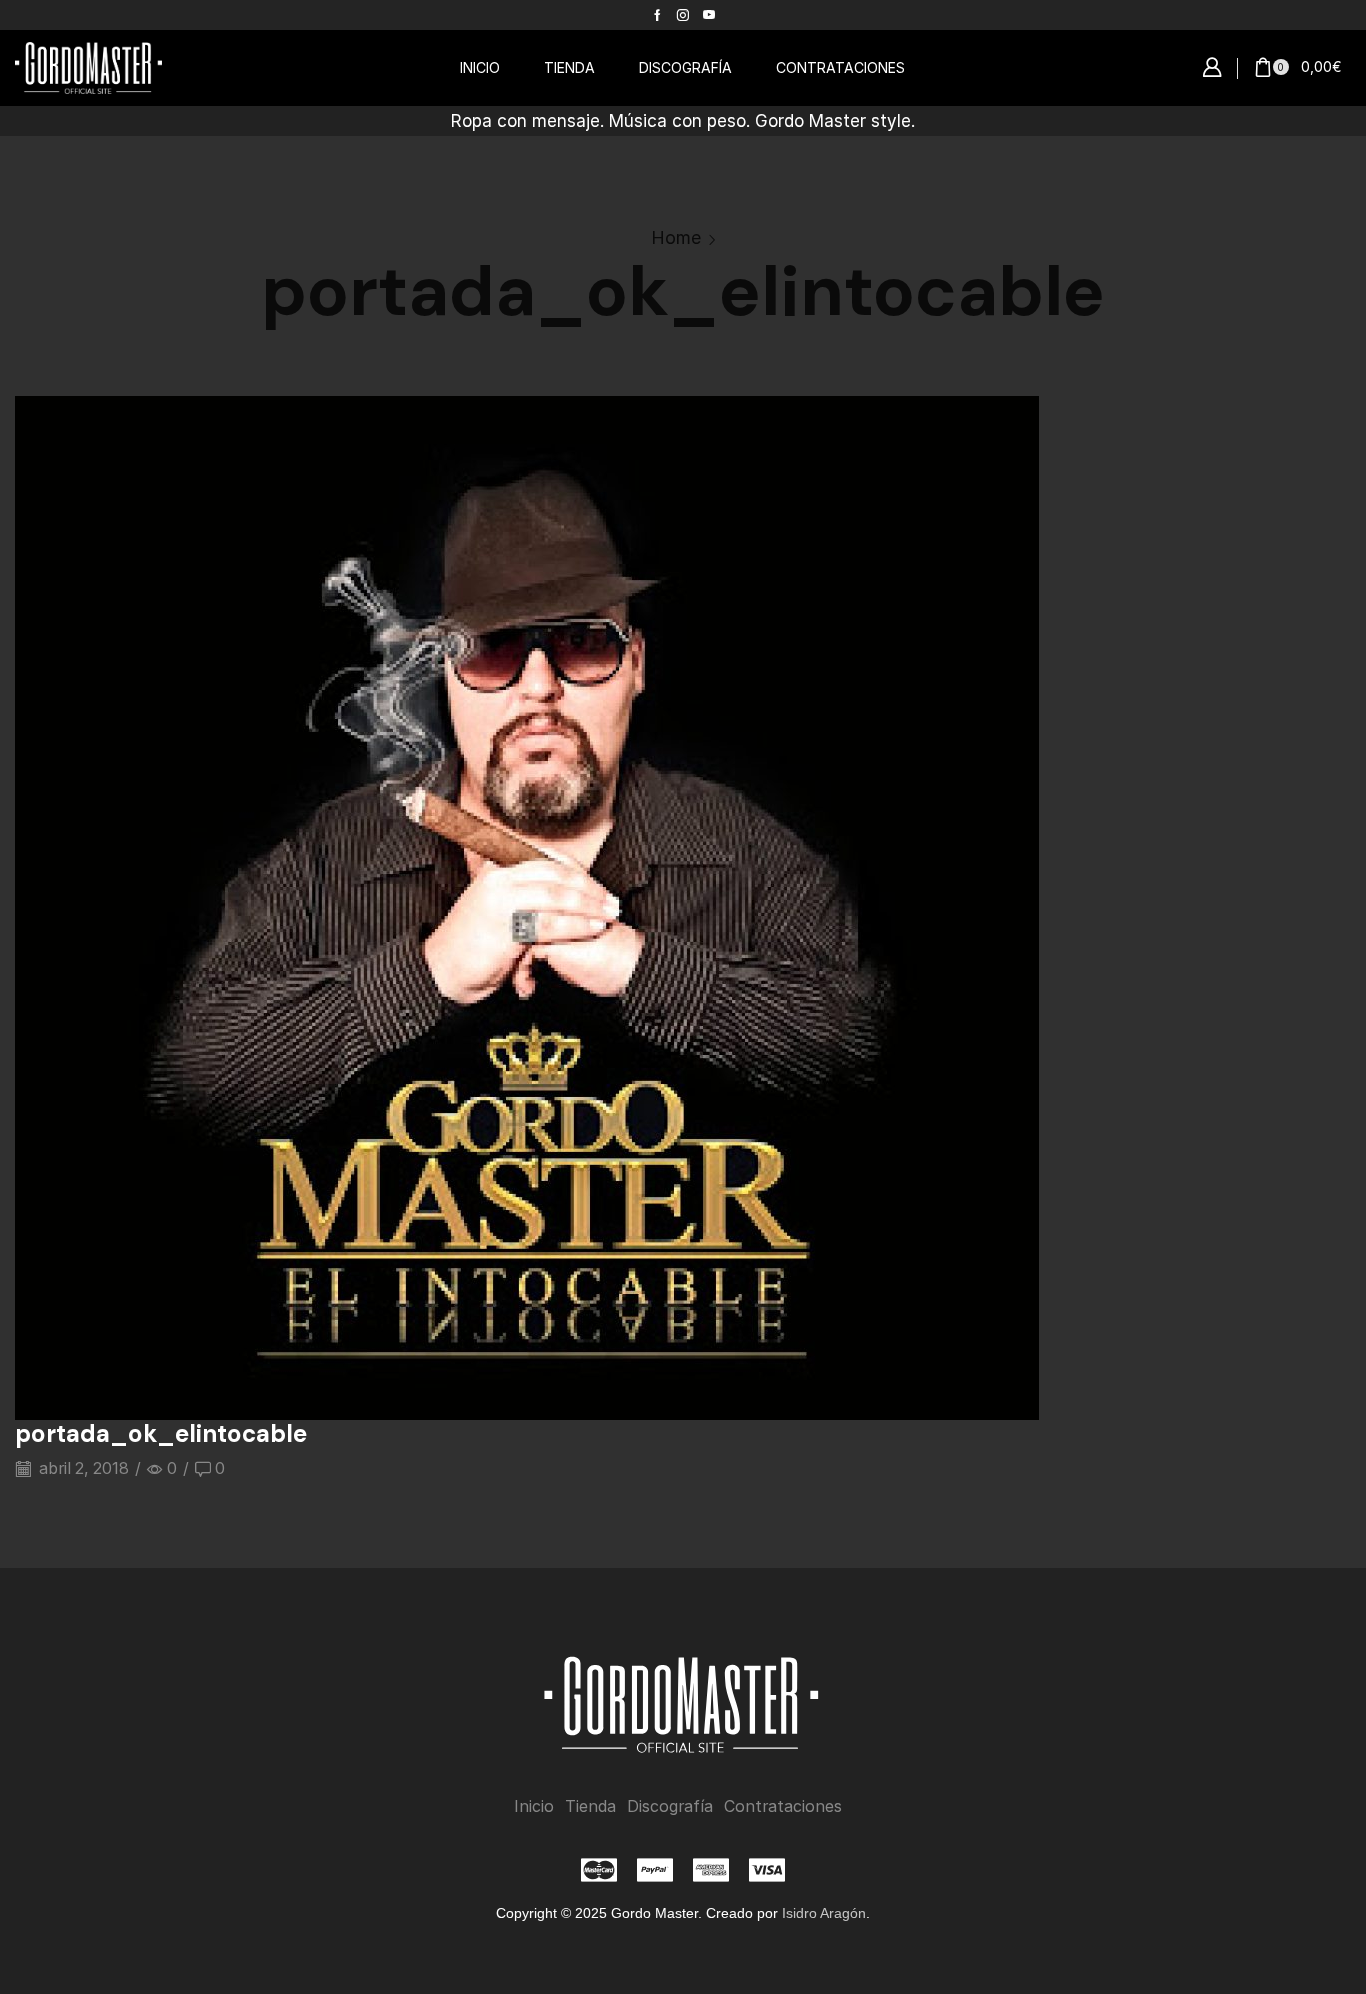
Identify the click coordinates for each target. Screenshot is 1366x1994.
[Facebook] (657, 15)
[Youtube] (709, 15)
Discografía (670, 1806)
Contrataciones (783, 1806)
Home (676, 237)
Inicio (534, 1806)
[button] (1212, 68)
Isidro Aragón (824, 1913)
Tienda (590, 1806)
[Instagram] (683, 15)
